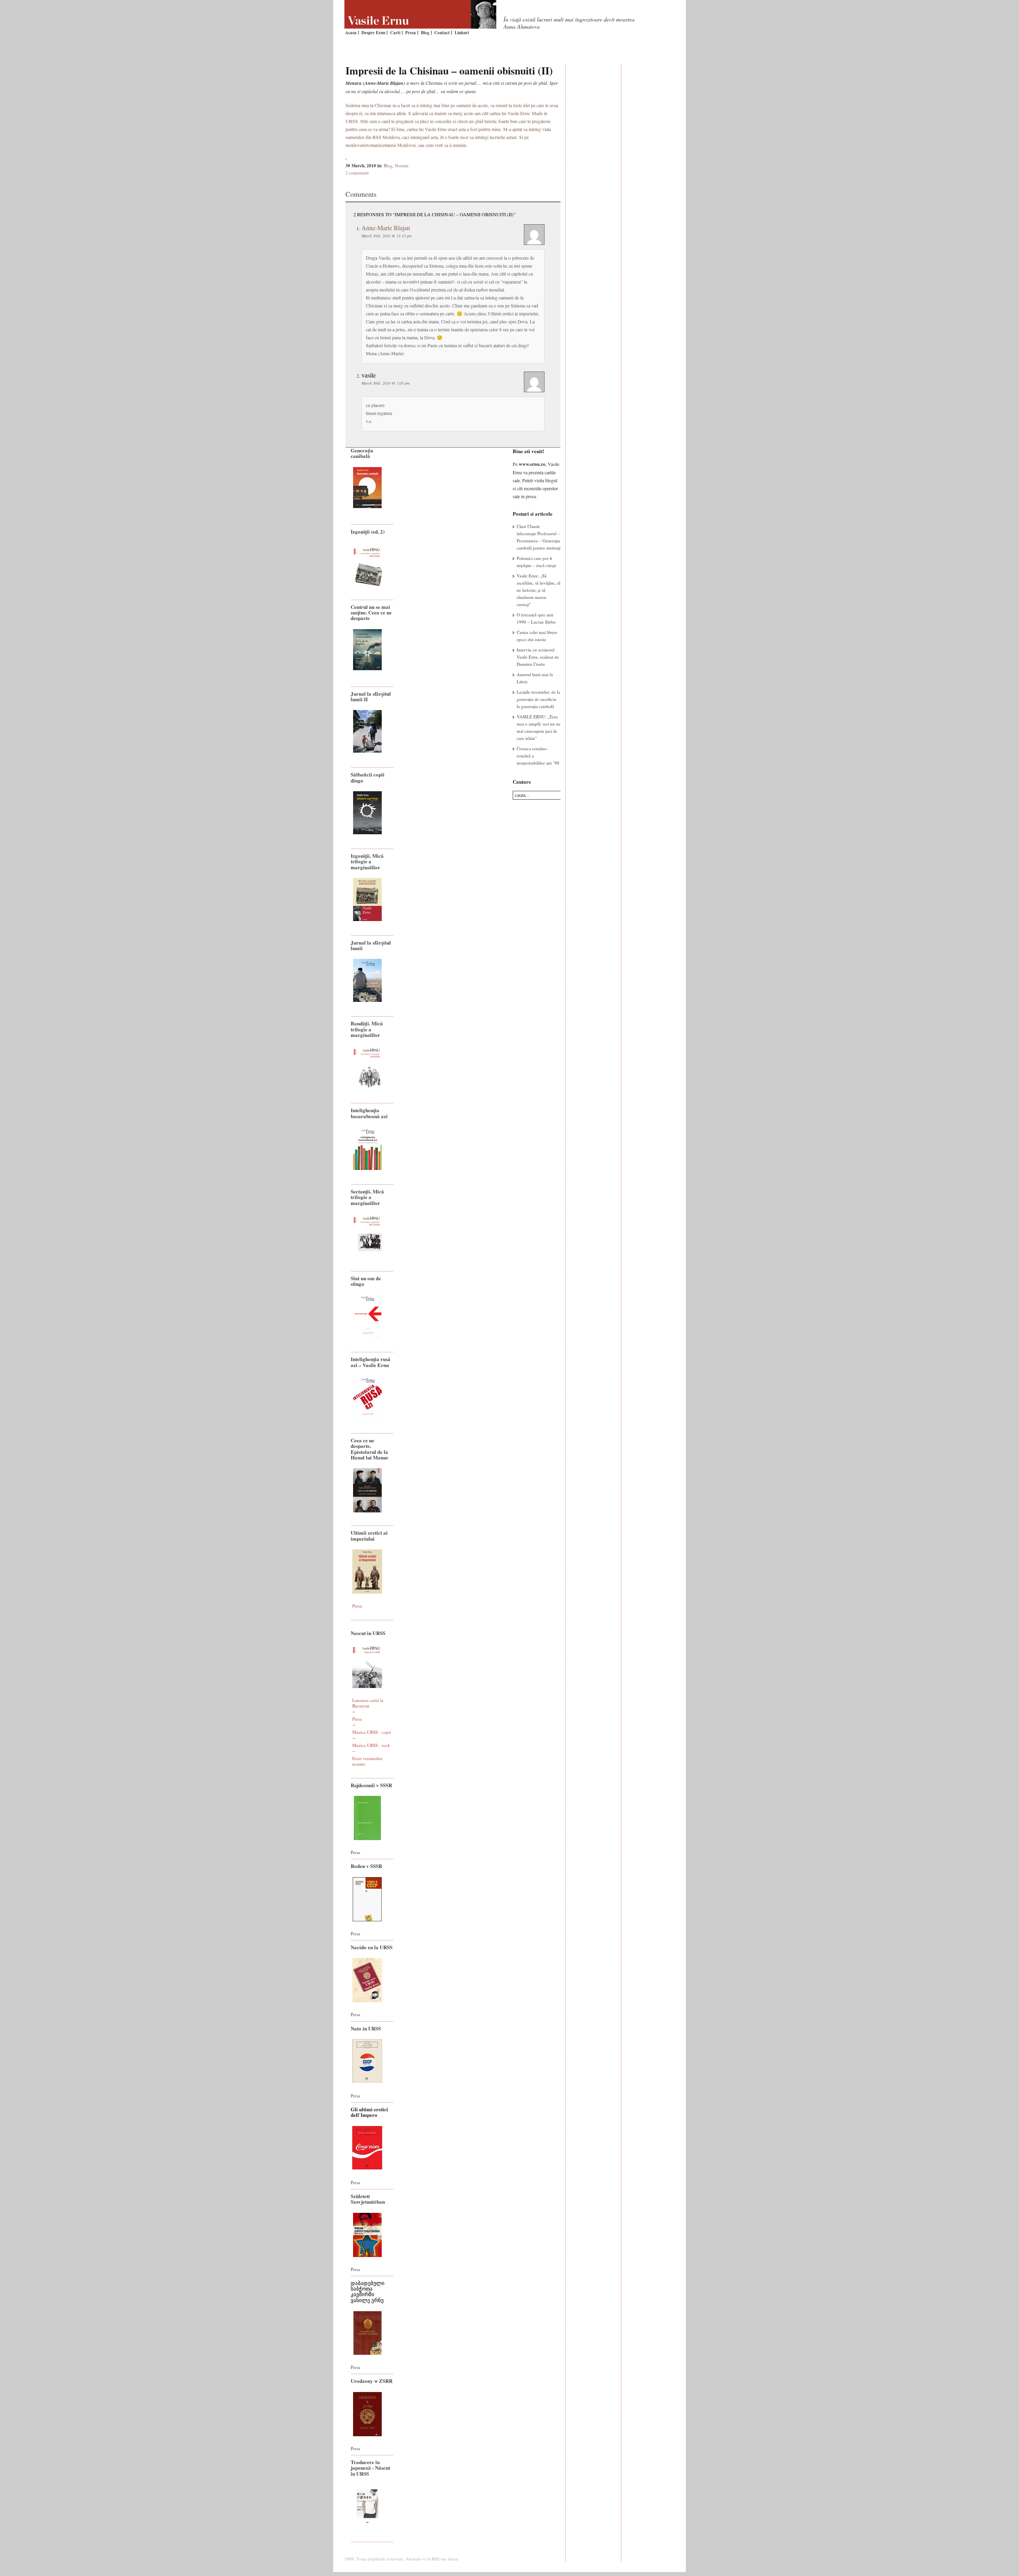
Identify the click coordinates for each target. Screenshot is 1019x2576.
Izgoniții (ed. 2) (368, 531)
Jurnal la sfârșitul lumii (371, 945)
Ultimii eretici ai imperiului (369, 1535)
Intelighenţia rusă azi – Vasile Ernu (371, 1362)
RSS (436, 2559)
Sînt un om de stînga (366, 1281)
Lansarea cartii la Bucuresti (368, 1703)
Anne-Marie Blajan (386, 228)
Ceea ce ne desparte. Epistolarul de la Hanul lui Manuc (370, 1449)
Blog (425, 33)
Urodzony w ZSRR (372, 2381)
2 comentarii (357, 173)
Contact (442, 33)
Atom (453, 2559)
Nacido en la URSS (372, 1947)
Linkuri (462, 33)
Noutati (402, 165)
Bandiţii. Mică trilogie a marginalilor (367, 1029)
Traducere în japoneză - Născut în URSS (370, 2468)
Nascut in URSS (368, 1633)
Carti (395, 33)
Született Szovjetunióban (368, 2199)
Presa (411, 33)
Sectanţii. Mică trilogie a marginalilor (367, 1197)
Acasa (351, 33)
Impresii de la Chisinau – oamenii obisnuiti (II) (449, 70)
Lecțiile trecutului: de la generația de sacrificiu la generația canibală (538, 699)
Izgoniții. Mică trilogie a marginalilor (367, 861)
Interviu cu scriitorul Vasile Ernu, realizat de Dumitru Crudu (538, 657)
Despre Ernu (373, 33)
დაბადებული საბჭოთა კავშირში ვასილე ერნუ (368, 2291)
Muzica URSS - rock (371, 1745)
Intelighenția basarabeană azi (369, 1113)
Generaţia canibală (362, 453)
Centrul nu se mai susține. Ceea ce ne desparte (371, 612)
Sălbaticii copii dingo (368, 777)
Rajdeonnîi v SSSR (371, 1785)
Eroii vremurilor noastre (367, 1761)
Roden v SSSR (366, 1866)
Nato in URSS (366, 2028)
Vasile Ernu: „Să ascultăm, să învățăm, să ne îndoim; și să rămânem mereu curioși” (539, 590)
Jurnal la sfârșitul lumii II (371, 696)
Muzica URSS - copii (372, 1732)
